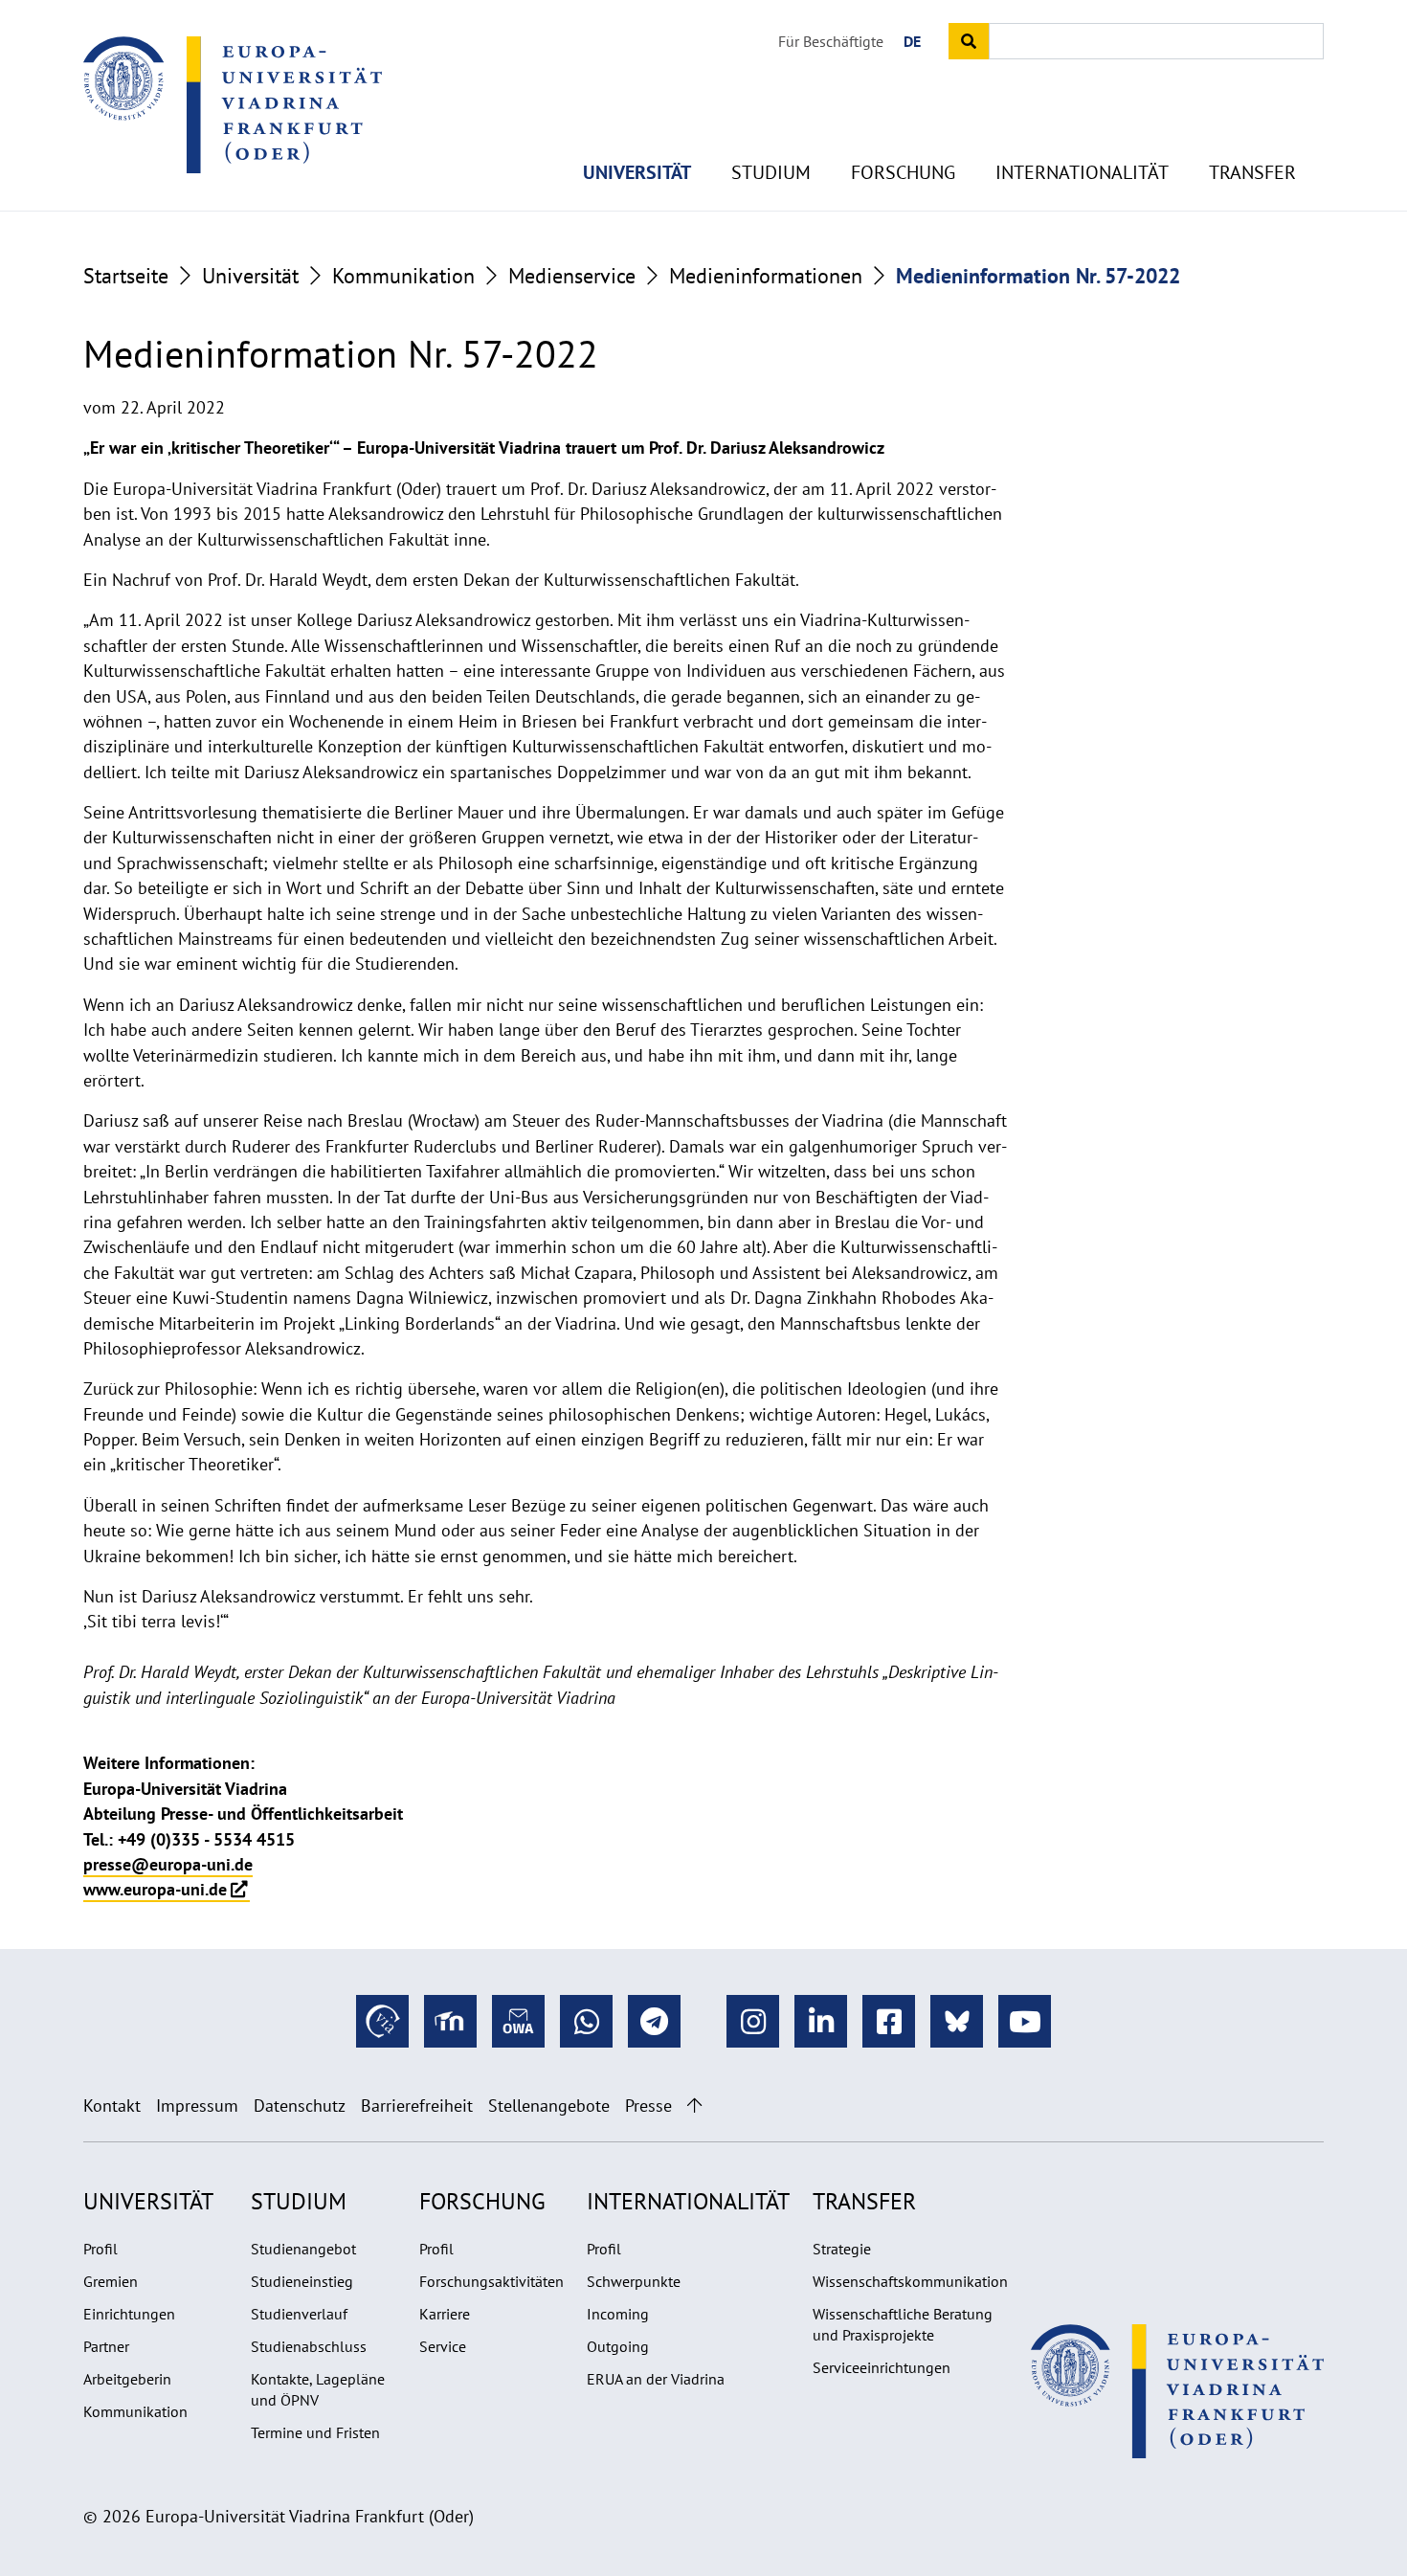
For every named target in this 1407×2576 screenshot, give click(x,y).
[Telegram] (654, 2021)
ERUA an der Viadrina (656, 2379)
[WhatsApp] (586, 2021)
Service (443, 2346)
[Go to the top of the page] (694, 2106)
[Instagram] (753, 2021)
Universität (637, 172)
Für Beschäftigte (831, 41)
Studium (771, 172)
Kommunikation (403, 276)
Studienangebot (303, 2249)
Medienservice (572, 276)
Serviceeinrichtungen (882, 2367)
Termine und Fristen (315, 2432)
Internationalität (1082, 172)
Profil (100, 2249)
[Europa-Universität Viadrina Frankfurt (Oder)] (233, 104)
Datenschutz (300, 2106)
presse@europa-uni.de (168, 1864)
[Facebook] (889, 2021)
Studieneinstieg (302, 2281)
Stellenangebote (549, 2106)
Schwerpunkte (634, 2281)
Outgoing (618, 2346)
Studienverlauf (299, 2314)
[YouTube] (1025, 2021)
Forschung (903, 172)
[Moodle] (450, 2021)
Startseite (126, 276)
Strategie (842, 2249)
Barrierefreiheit (417, 2106)
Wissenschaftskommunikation (910, 2281)
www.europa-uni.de (155, 1889)
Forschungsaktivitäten (491, 2281)
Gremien (111, 2281)
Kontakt (112, 2106)
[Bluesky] (957, 2021)
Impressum (197, 2106)
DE (912, 41)
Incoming (618, 2314)
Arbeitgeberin (127, 2379)
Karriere (445, 2314)
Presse (648, 2106)
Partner (106, 2346)
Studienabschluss (309, 2346)
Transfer (1252, 172)
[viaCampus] (382, 2021)
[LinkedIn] (821, 2021)
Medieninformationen (766, 276)
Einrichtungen (129, 2314)
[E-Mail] (518, 2021)
